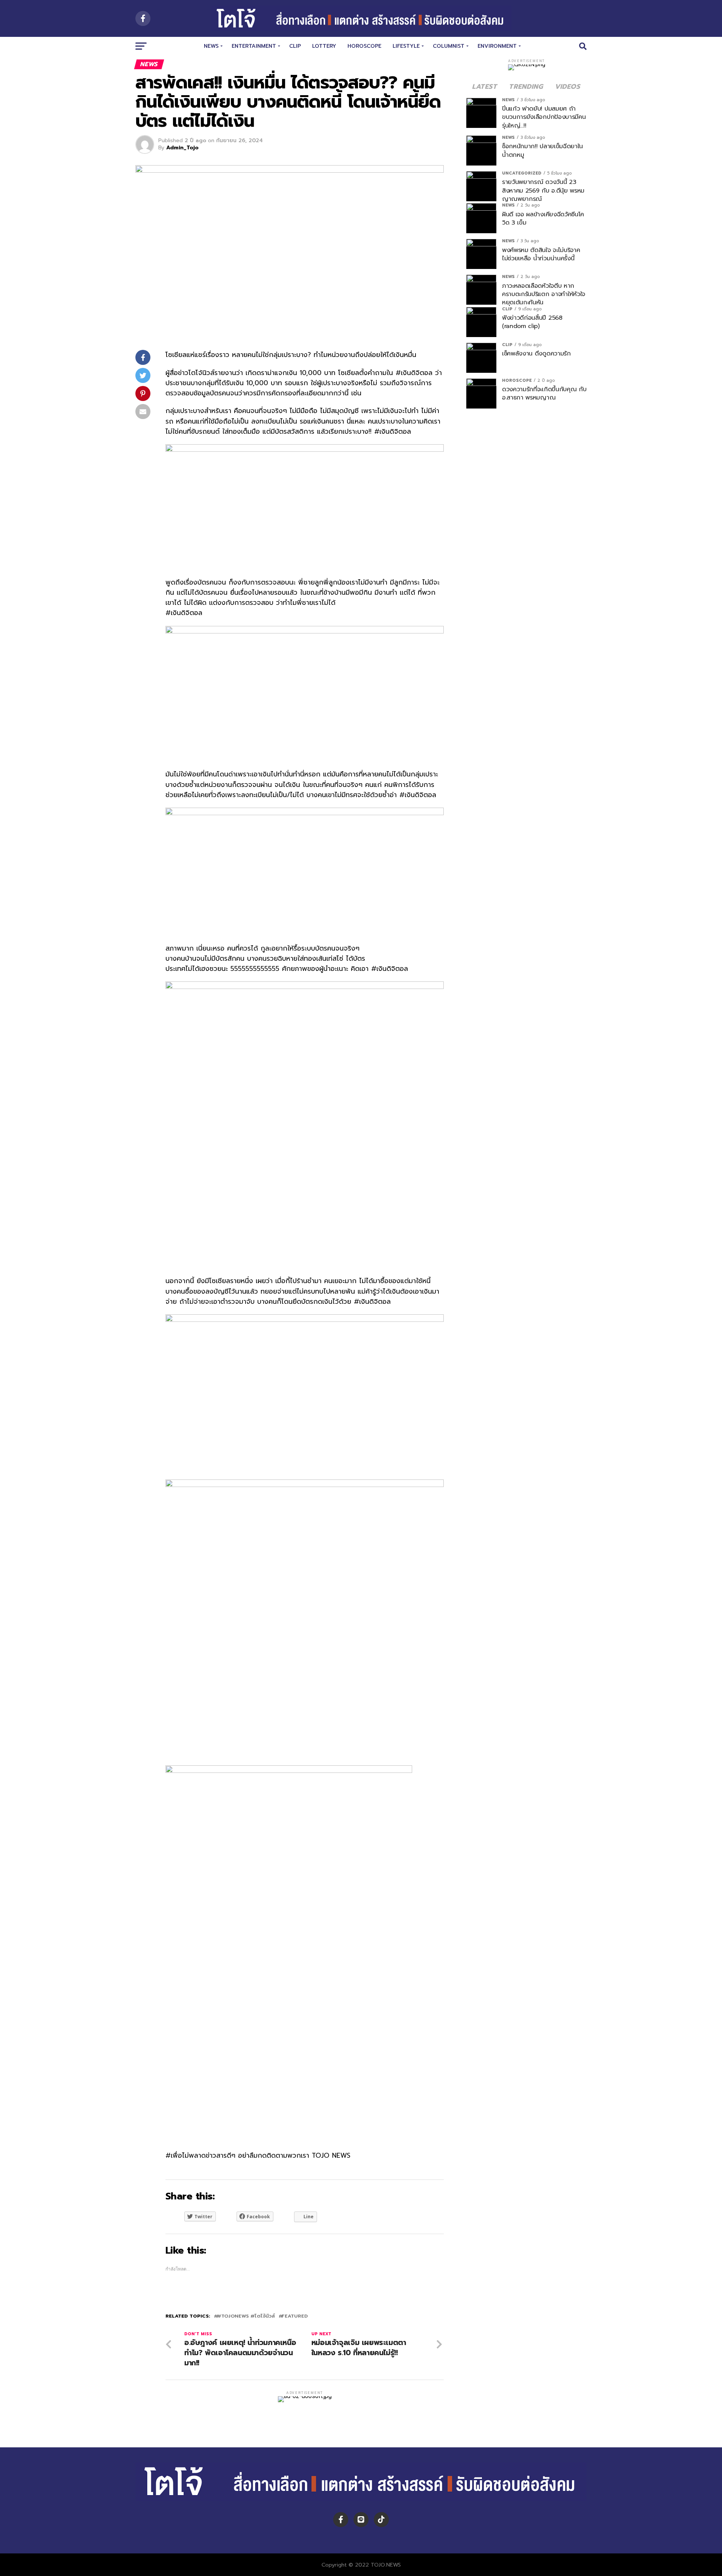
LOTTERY (324, 46)
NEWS (211, 46)
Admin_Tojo (182, 148)
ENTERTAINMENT (254, 46)
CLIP (295, 46)
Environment (497, 46)
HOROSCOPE (364, 46)
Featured (295, 2316)
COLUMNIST (449, 46)
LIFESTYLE (406, 46)
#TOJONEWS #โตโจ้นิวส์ (246, 2316)
